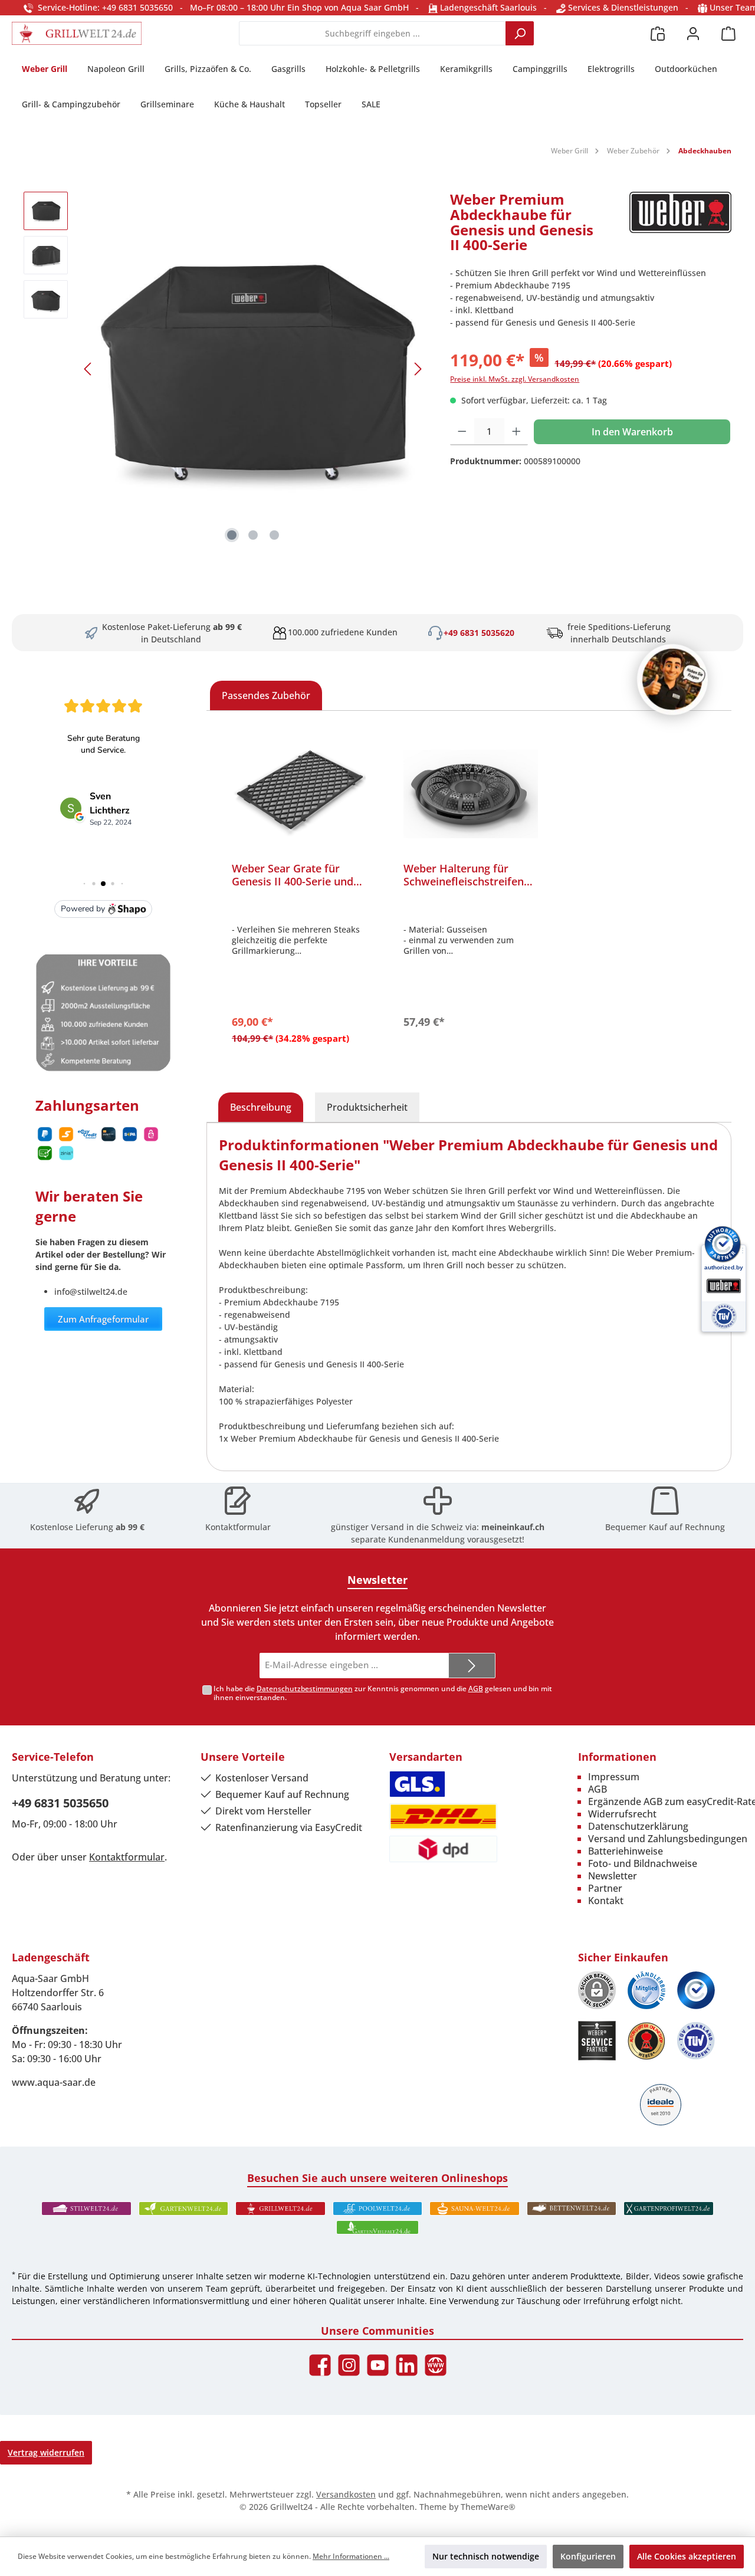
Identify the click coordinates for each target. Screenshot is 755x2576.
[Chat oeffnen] (672, 680)
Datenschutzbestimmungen (305, 1689)
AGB (476, 1689)
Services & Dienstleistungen (622, 7)
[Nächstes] (418, 369)
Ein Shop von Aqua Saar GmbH (348, 7)
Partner (605, 1888)
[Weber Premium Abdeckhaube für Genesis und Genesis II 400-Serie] (253, 369)
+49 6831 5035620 (479, 633)
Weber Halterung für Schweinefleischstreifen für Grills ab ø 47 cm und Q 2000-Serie (466, 875)
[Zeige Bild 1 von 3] (232, 535)
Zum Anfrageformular (103, 1319)
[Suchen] (520, 33)
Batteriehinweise (626, 1851)
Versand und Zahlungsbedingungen (668, 1839)
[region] (225, 369)
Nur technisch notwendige (486, 2556)
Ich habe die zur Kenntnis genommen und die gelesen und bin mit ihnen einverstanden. (383, 1693)
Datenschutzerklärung (638, 1826)
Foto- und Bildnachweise (643, 1863)
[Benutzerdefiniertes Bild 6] (696, 2041)
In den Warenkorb (632, 432)
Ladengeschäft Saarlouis (487, 7)
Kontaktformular (238, 1527)
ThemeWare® (488, 2507)
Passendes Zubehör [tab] (266, 695)
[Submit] (472, 1666)
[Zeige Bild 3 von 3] (274, 535)
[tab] (261, 1107)
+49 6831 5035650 (60, 1803)
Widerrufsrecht (622, 1814)
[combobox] (372, 33)
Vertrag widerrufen (46, 2452)
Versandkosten (346, 2494)
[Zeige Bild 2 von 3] (253, 535)
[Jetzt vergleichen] (658, 33)
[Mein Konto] (693, 33)
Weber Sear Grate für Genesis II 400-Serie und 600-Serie (293, 875)
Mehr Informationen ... (351, 2556)
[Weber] (680, 227)
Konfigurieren (588, 2556)
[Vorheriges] (88, 369)
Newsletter (613, 1876)
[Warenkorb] (728, 33)
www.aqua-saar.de (54, 2082)
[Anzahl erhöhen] (516, 432)
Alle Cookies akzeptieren (687, 2556)
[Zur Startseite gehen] (77, 33)
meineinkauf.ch (513, 1527)
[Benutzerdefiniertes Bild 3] (696, 1990)
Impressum (614, 1777)
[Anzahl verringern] (462, 432)
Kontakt (606, 1901)
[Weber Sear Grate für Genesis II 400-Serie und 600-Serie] (299, 794)
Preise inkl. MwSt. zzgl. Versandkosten (515, 379)
